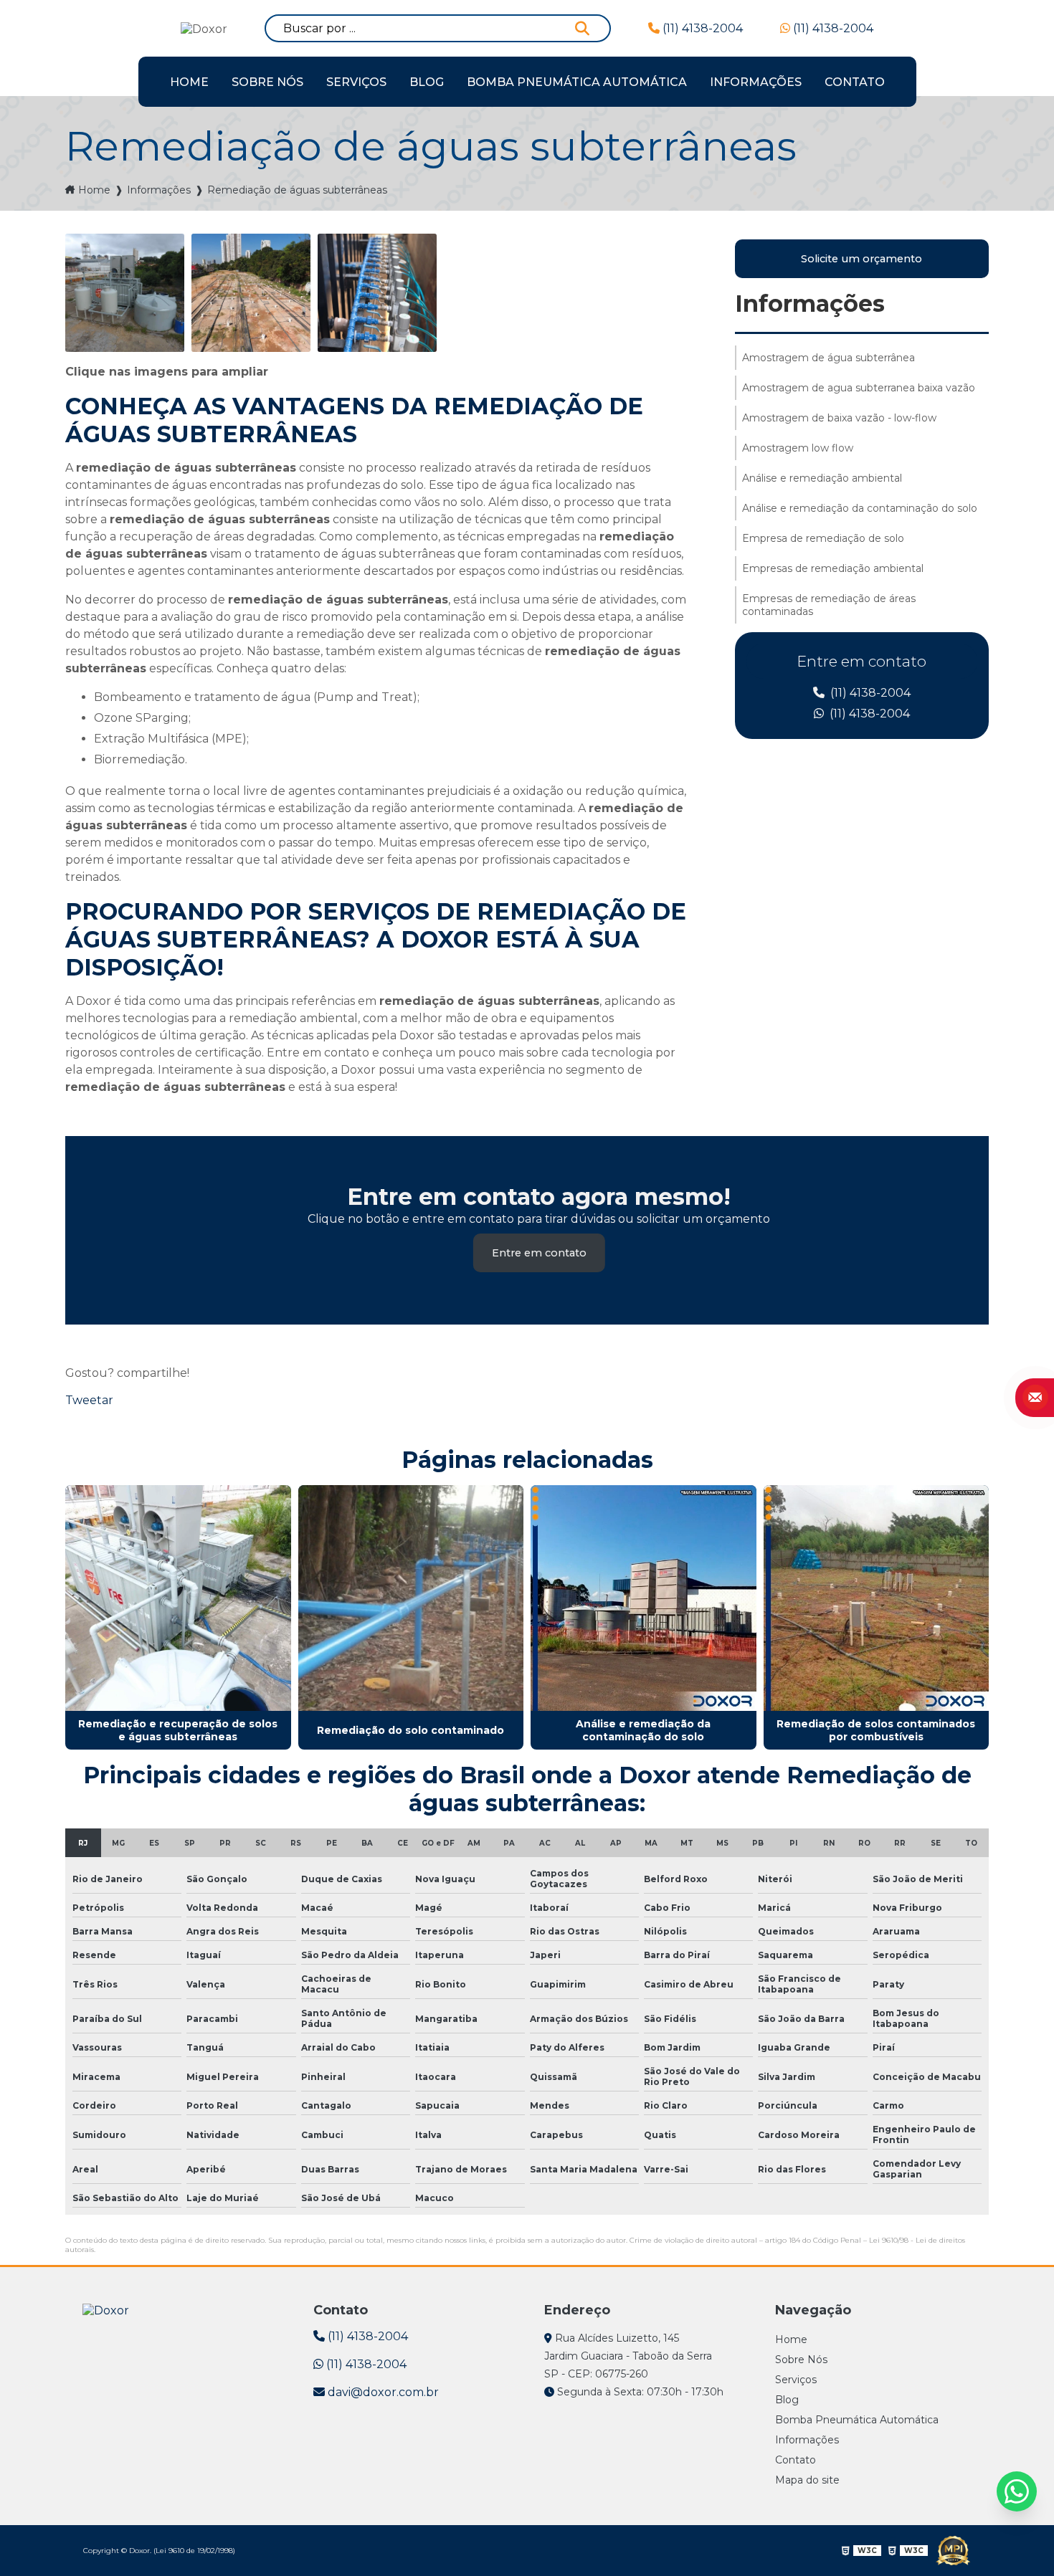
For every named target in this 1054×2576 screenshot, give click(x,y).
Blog (427, 82)
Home (189, 82)
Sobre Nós (267, 82)
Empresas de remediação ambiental (833, 568)
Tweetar (89, 1400)
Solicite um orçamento (861, 259)
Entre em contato (539, 1253)
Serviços (356, 82)
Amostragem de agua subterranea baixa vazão (859, 388)
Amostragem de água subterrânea (829, 358)
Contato (855, 82)
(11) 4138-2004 (701, 28)
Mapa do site (807, 2480)
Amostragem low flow (798, 448)
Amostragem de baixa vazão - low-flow (839, 418)
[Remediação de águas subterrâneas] (125, 293)
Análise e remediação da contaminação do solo (860, 508)
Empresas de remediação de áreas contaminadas (829, 605)
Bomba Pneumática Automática (577, 82)
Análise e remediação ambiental (822, 478)
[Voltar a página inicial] (106, 2309)
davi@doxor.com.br (382, 2392)
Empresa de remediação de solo (823, 538)
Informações (756, 82)
